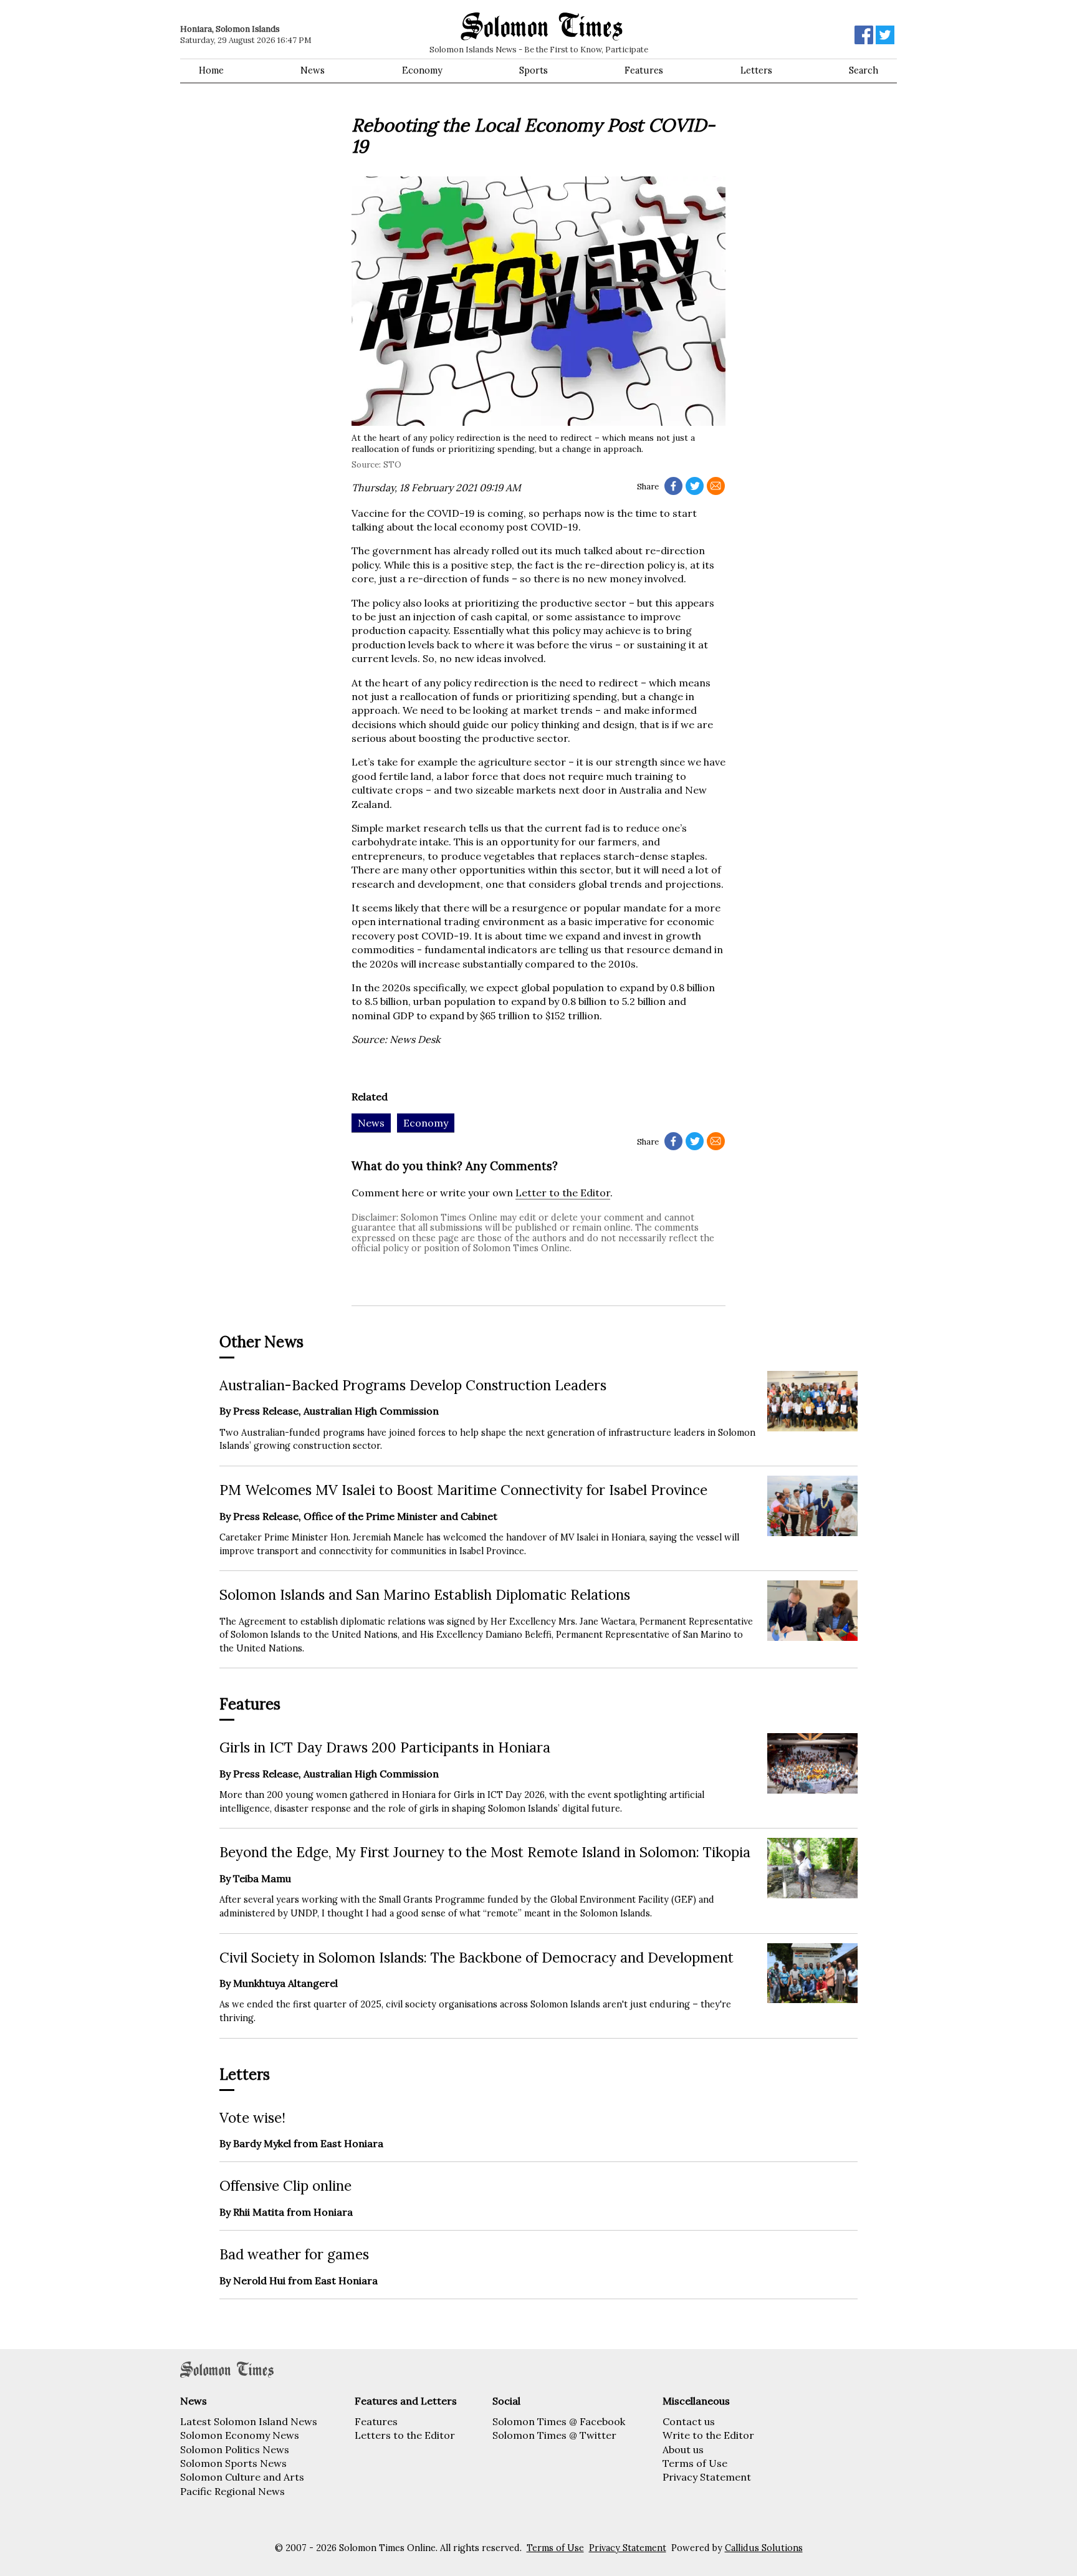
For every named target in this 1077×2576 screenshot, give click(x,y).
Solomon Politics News (235, 2449)
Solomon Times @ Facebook (559, 2421)
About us (683, 2449)
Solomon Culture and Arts (242, 2477)
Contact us (689, 2421)
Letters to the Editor (405, 2435)
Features (644, 70)
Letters (756, 70)
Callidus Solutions (764, 2548)
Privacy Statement (707, 2477)
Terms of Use (695, 2463)
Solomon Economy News (240, 2435)
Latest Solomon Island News (249, 2421)
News (313, 70)
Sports (534, 70)
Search (864, 70)
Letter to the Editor (563, 1193)
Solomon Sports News (233, 2463)
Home (211, 70)
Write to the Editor (708, 2435)
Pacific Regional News (232, 2491)
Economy (422, 70)
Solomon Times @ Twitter (554, 2435)
